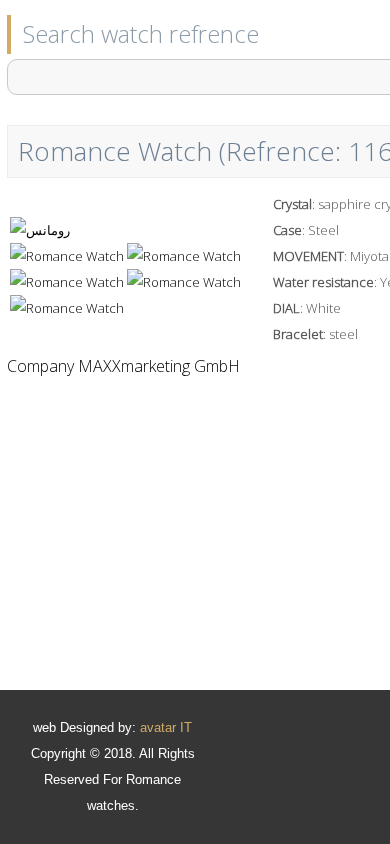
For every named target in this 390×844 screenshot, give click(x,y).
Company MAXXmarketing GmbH (123, 366)
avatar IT (166, 727)
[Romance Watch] (40, 230)
